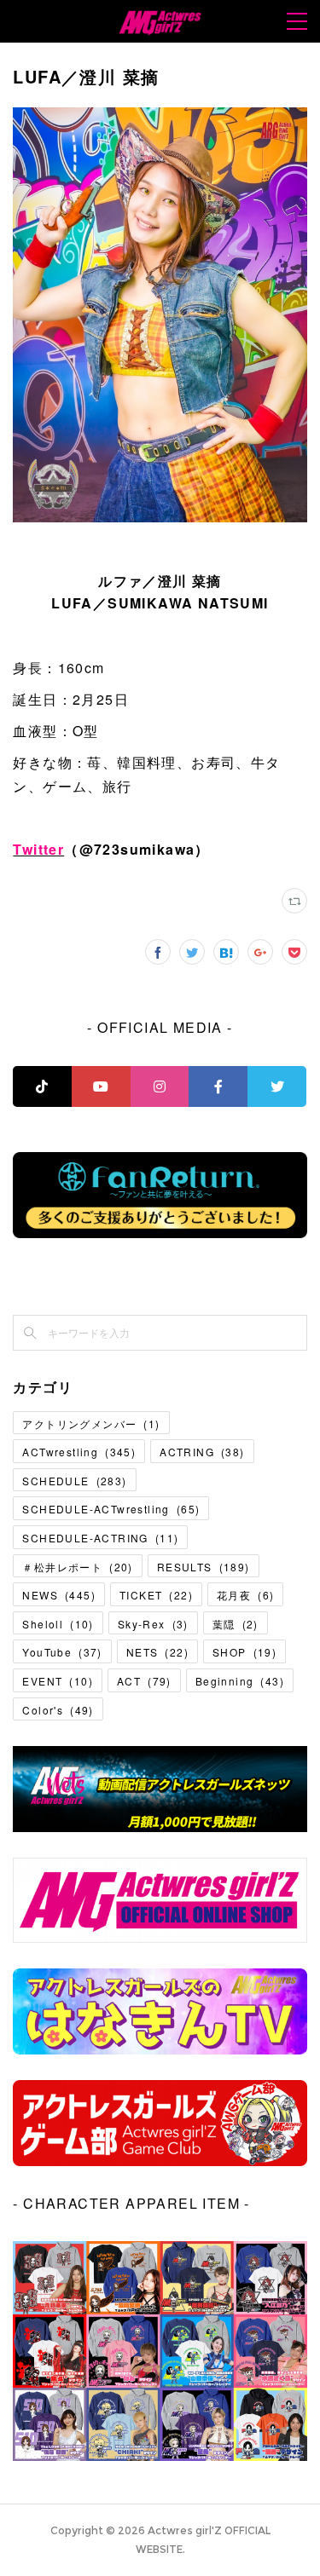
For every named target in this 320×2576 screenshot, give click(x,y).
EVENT (58, 1681)
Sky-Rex (153, 1624)
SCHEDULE (74, 1481)
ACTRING (202, 1452)
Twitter (38, 849)
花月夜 (245, 1595)
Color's (58, 1710)
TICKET (156, 1595)
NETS (157, 1652)
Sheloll (58, 1624)
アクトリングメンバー (91, 1423)
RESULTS (204, 1567)
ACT (144, 1681)
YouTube (62, 1652)
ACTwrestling (79, 1452)
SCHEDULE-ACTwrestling (111, 1509)
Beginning (240, 1681)
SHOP (244, 1652)
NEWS (59, 1595)
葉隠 (236, 1624)
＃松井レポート (77, 1567)
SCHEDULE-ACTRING (100, 1538)
